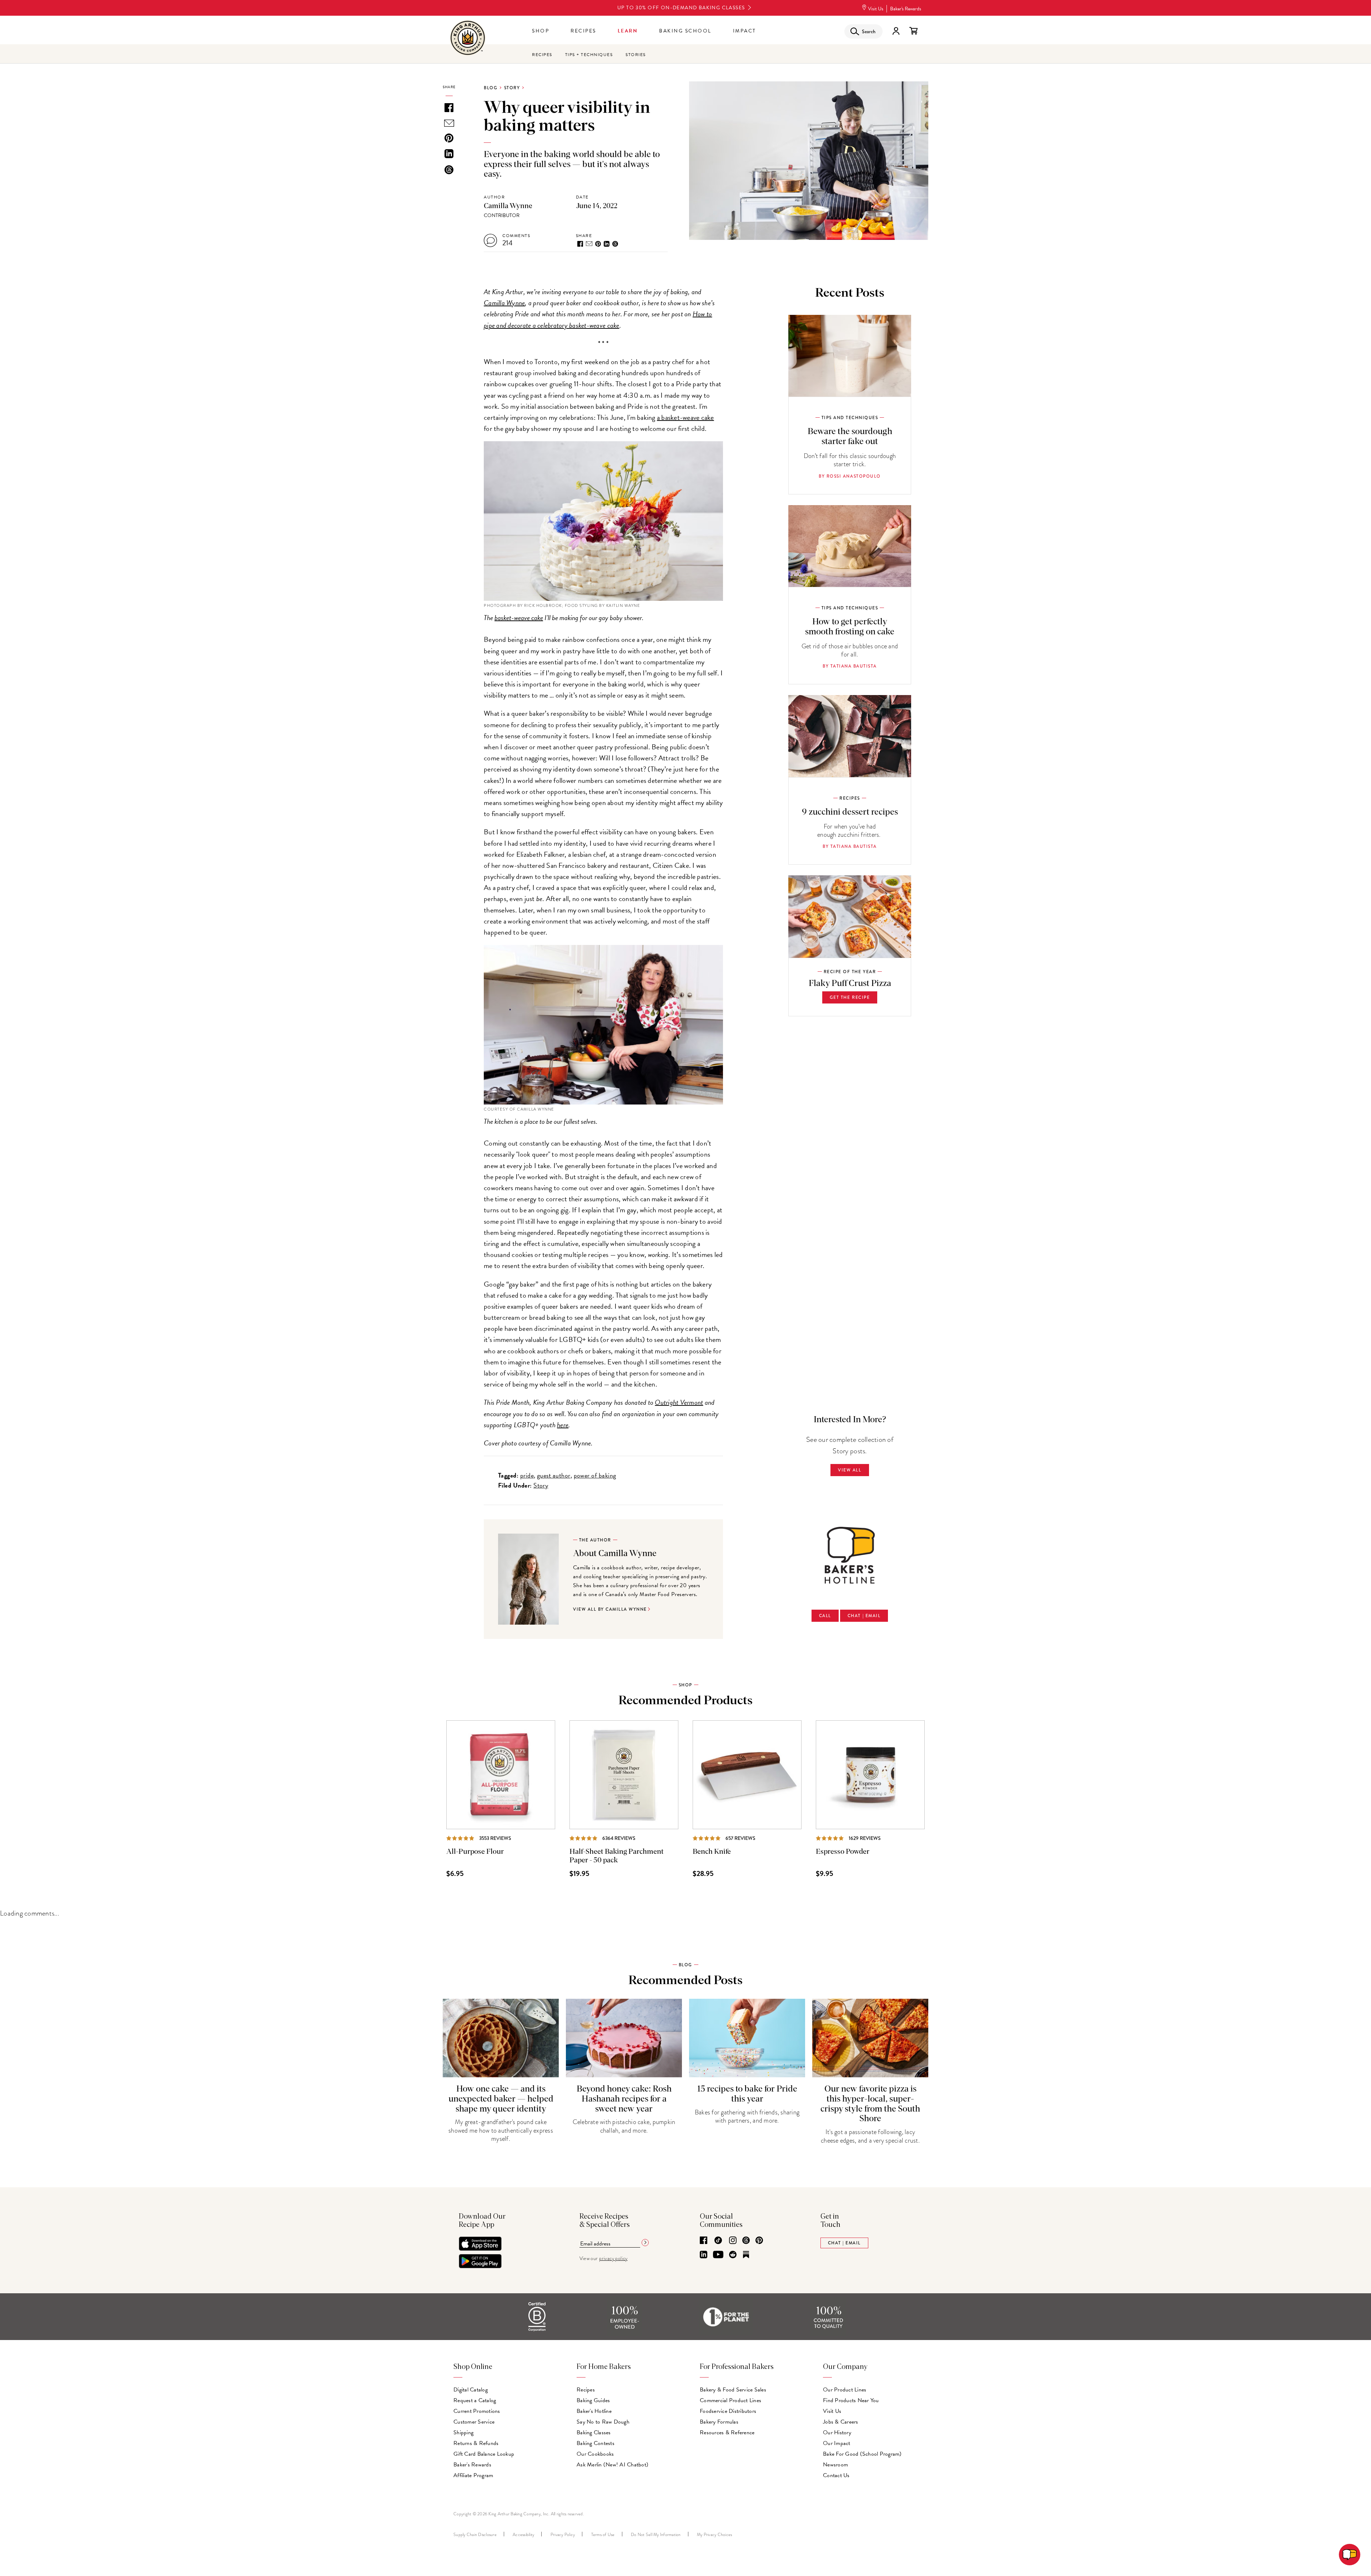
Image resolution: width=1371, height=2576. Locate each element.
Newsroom (835, 2465)
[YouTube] (718, 2255)
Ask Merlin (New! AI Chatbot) (612, 2465)
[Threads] (746, 2241)
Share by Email (589, 244)
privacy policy (613, 2258)
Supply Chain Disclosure (475, 2535)
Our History (837, 2432)
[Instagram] (733, 2241)
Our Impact (837, 2443)
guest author (554, 1475)
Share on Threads (615, 244)
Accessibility (523, 2535)
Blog (491, 88)
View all (850, 1470)
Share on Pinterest (598, 244)
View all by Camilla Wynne (610, 1609)
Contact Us (836, 2475)
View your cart (913, 31)
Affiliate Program (473, 2475)
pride (527, 1475)
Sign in (896, 31)
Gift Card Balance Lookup (484, 2454)
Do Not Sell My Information (656, 2535)
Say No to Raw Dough (603, 2422)
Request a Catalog (475, 2400)
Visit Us (876, 9)
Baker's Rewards (906, 9)
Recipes (583, 31)
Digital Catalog (471, 2390)
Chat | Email (864, 1616)
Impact (745, 31)
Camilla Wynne (508, 206)
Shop (541, 31)
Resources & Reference (727, 2432)
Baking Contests (596, 2443)
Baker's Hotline (594, 2411)
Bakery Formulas (719, 2422)
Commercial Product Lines (730, 2400)
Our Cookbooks (595, 2454)
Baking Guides (593, 2400)
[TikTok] (718, 2241)
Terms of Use (603, 2535)
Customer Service (474, 2422)
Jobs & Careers (841, 2422)
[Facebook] (704, 2241)
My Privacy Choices (715, 2535)
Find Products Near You (851, 2400)
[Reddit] (733, 2255)
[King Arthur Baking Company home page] (468, 39)
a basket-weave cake (685, 417)
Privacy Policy (563, 2535)
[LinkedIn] (704, 2255)
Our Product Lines (845, 2390)
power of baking (595, 1475)
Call (825, 1616)
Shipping (463, 2432)
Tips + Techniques (589, 55)
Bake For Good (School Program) (862, 2454)
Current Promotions (477, 2411)
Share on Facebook (580, 244)
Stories (636, 55)
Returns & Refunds (476, 2443)
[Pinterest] (759, 2241)
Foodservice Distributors (728, 2411)
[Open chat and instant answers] (1350, 2555)
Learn (628, 31)
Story (512, 88)
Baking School (685, 31)
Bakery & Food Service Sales (733, 2390)
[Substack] (746, 2255)
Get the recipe (850, 997)
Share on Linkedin (607, 244)
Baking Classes (594, 2432)
